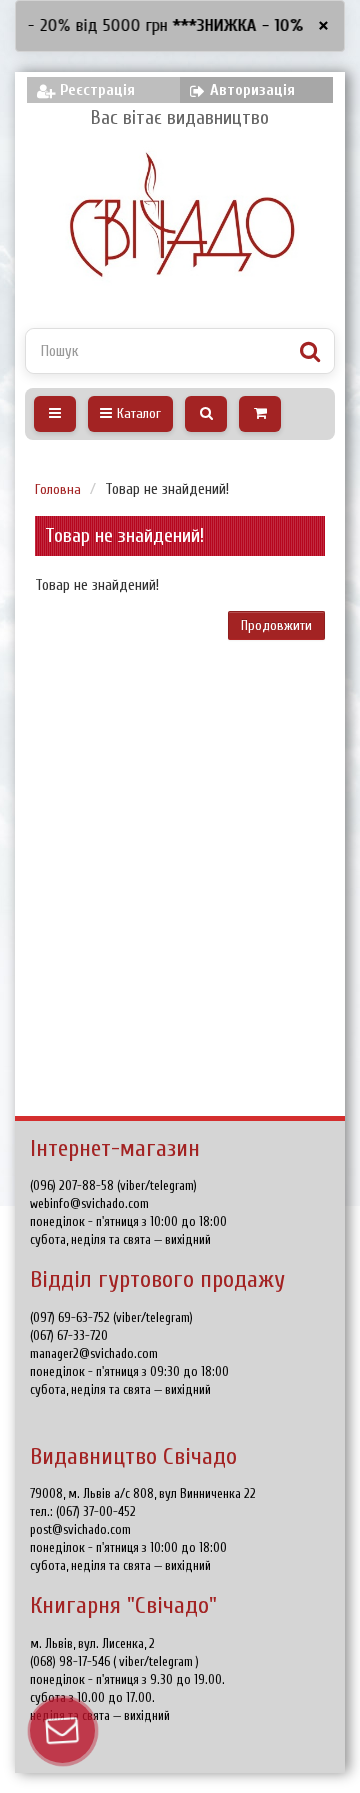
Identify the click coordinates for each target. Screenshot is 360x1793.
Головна (58, 489)
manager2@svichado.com (94, 1353)
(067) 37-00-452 (96, 1511)
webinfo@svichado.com (89, 1203)
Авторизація (252, 90)
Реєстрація (97, 90)
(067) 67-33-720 (69, 1335)
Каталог (139, 413)
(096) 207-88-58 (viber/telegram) (113, 1185)
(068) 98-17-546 (71, 1661)
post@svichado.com (80, 1529)
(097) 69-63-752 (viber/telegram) (111, 1317)
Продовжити (276, 625)
